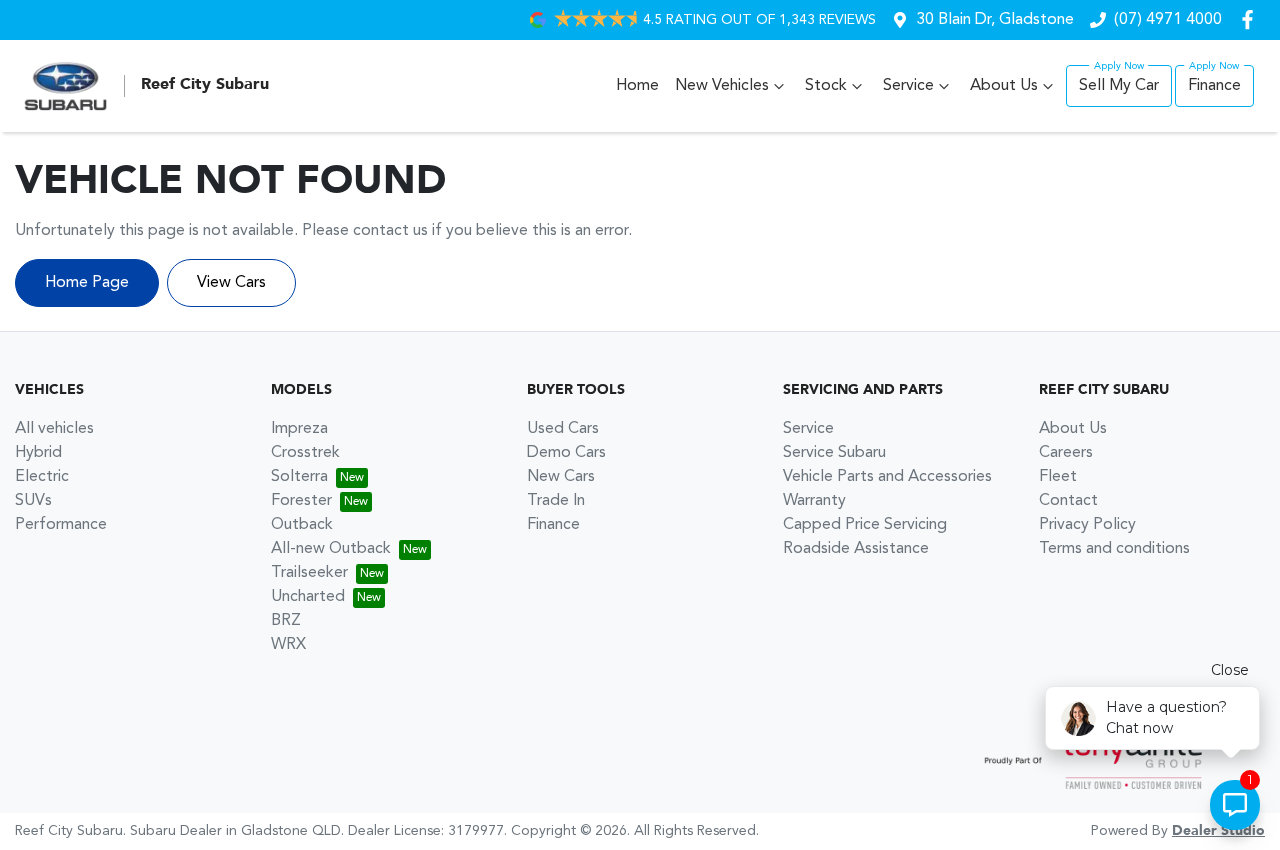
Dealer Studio (1218, 831)
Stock (826, 86)
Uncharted (308, 597)
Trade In (556, 501)
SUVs (33, 501)
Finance (1214, 86)
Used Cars (563, 429)
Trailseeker (309, 573)
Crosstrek (305, 453)
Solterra (299, 477)
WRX (288, 645)
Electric (42, 477)
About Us (1004, 86)
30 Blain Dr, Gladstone (995, 20)
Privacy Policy (1087, 525)
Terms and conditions (1114, 549)
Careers (1066, 453)
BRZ (286, 621)
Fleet (1058, 477)
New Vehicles (722, 86)
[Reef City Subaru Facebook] (1251, 19)
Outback (302, 525)
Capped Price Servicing (865, 525)
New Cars (561, 477)
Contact (1068, 501)
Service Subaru (834, 453)
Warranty (814, 501)
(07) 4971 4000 (1168, 20)
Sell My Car (1119, 86)
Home (637, 86)
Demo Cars (566, 453)
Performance (61, 525)
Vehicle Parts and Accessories (887, 477)
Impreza (299, 429)
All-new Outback (331, 549)
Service (908, 86)
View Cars (231, 283)
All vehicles (54, 429)
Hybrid (38, 453)
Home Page (87, 283)
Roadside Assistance (856, 549)
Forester (301, 501)
